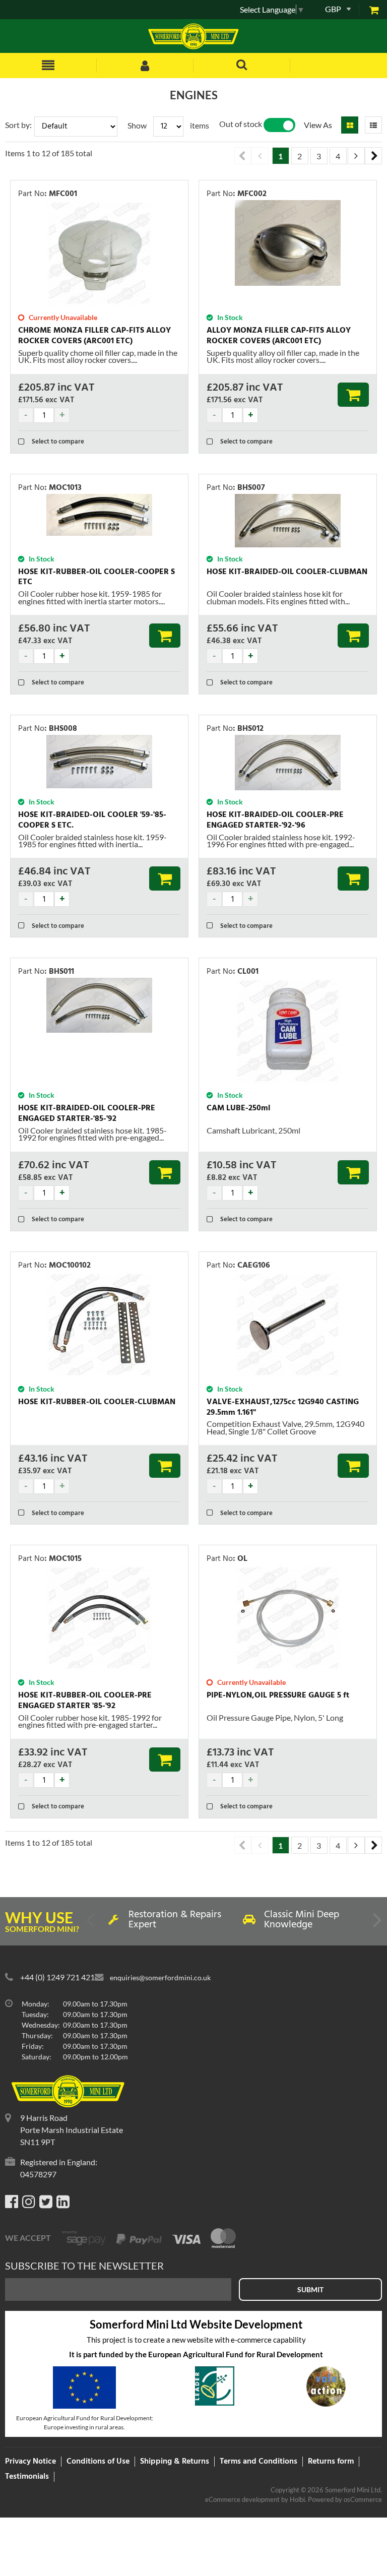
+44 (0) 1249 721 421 (57, 1977)
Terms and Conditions (259, 2462)
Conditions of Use (98, 2462)
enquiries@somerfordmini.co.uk (160, 1977)
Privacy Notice (30, 2462)
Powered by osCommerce (345, 2499)
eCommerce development (242, 2499)
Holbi (297, 2499)
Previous (243, 156)
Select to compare (57, 442)
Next (373, 156)
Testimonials (27, 2477)
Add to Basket (353, 395)
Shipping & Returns (175, 2462)
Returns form (331, 2462)
